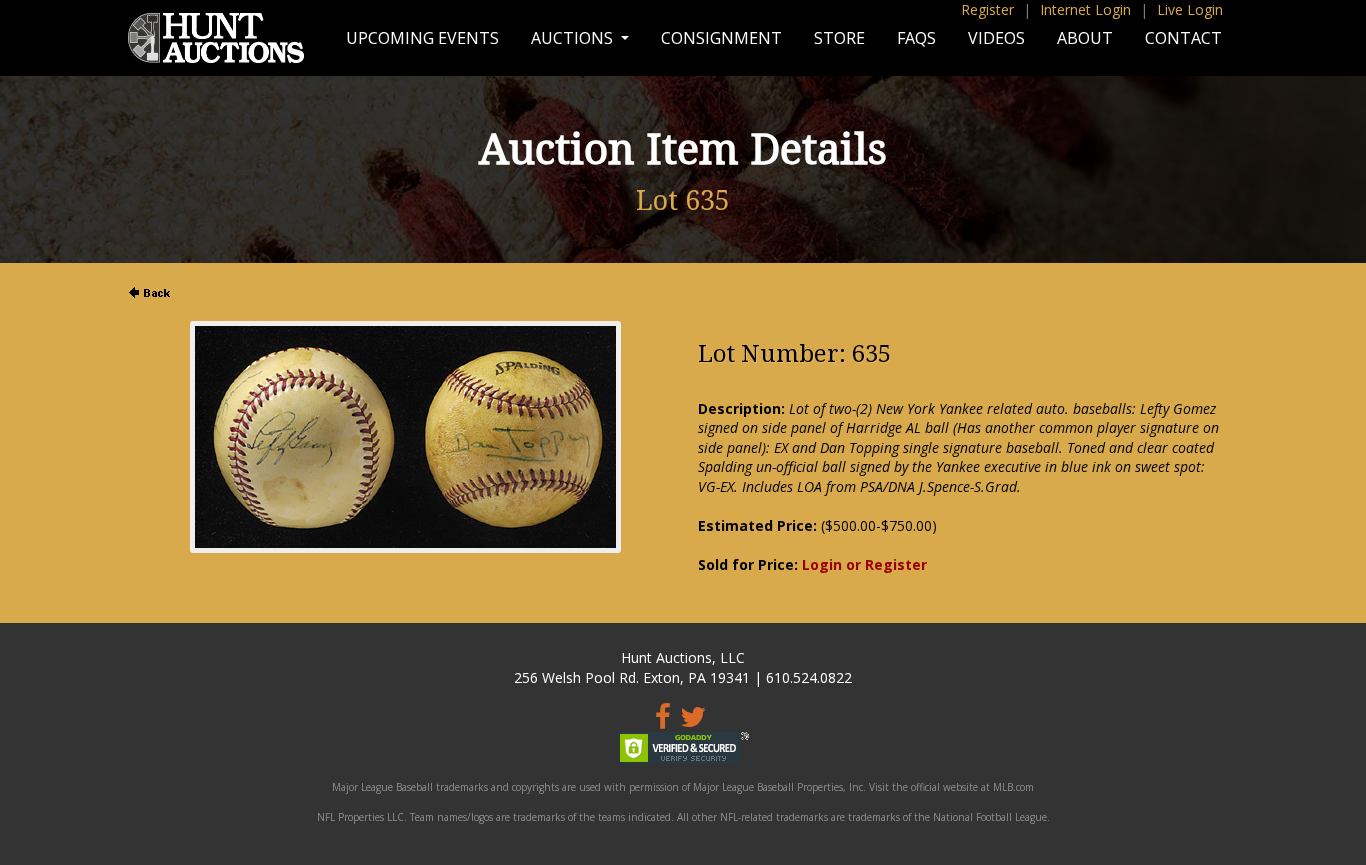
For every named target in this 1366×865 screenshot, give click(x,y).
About (1085, 38)
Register (987, 9)
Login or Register (864, 564)
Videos (996, 38)
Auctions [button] (574, 38)
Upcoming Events (422, 38)
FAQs (916, 38)
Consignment (721, 38)
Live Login (1190, 9)
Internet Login (1085, 9)
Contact (1183, 38)
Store (839, 38)
